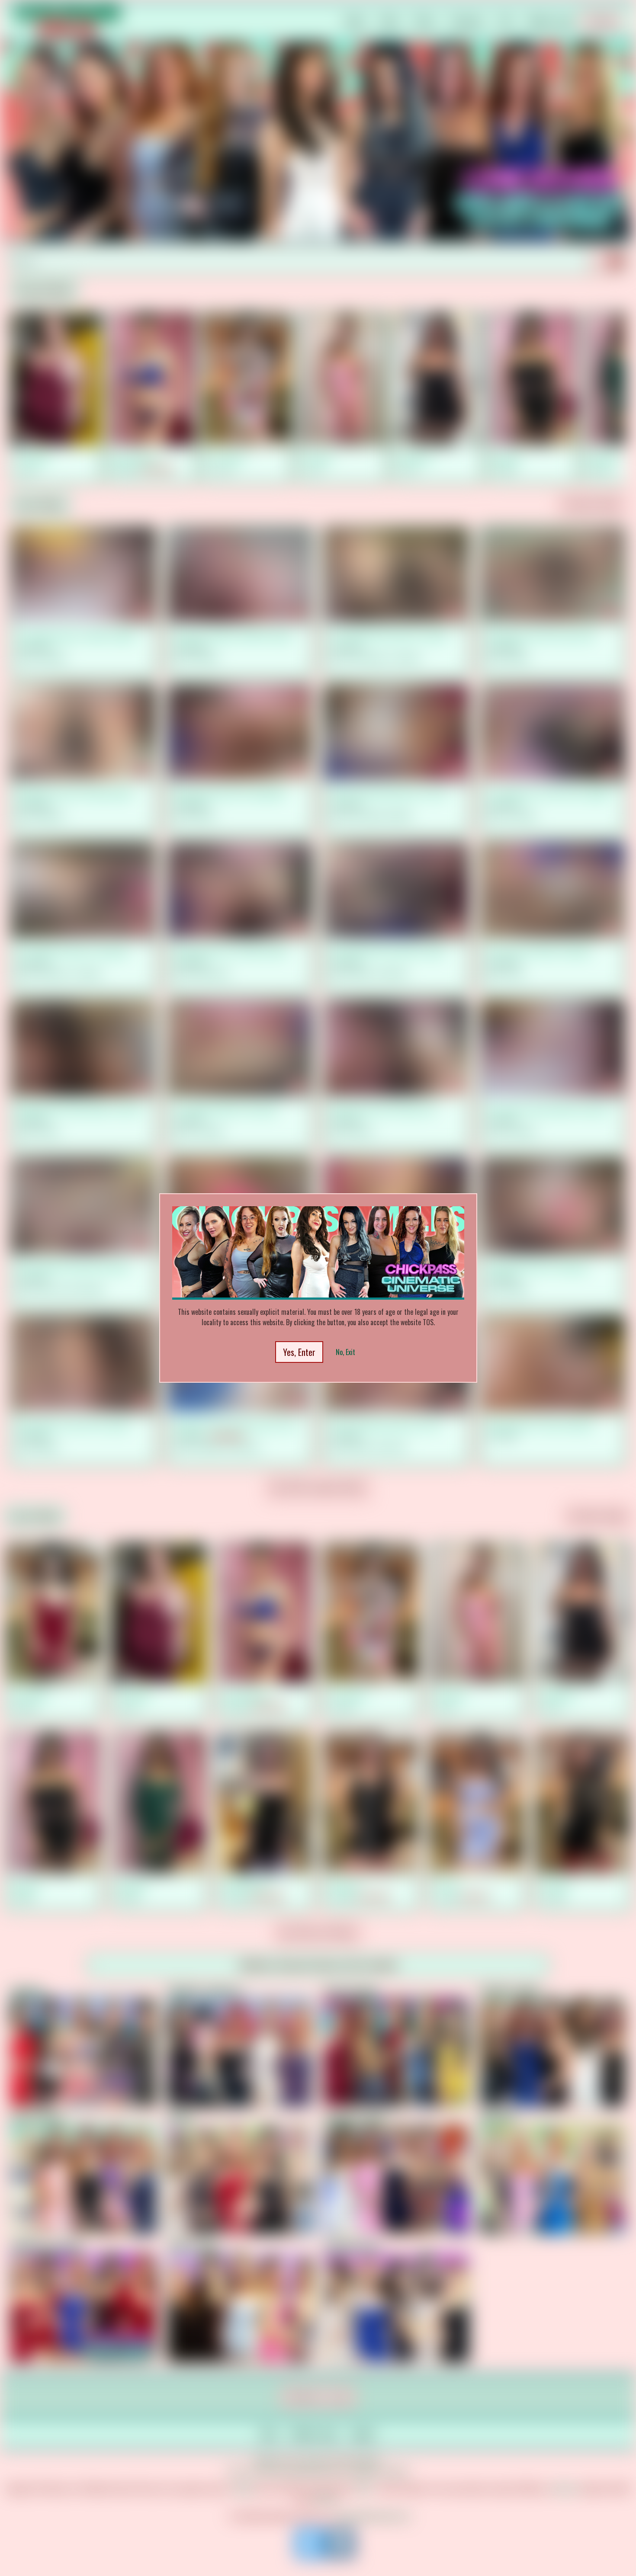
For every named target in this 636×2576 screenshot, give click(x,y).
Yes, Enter (299, 1352)
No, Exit (345, 1352)
